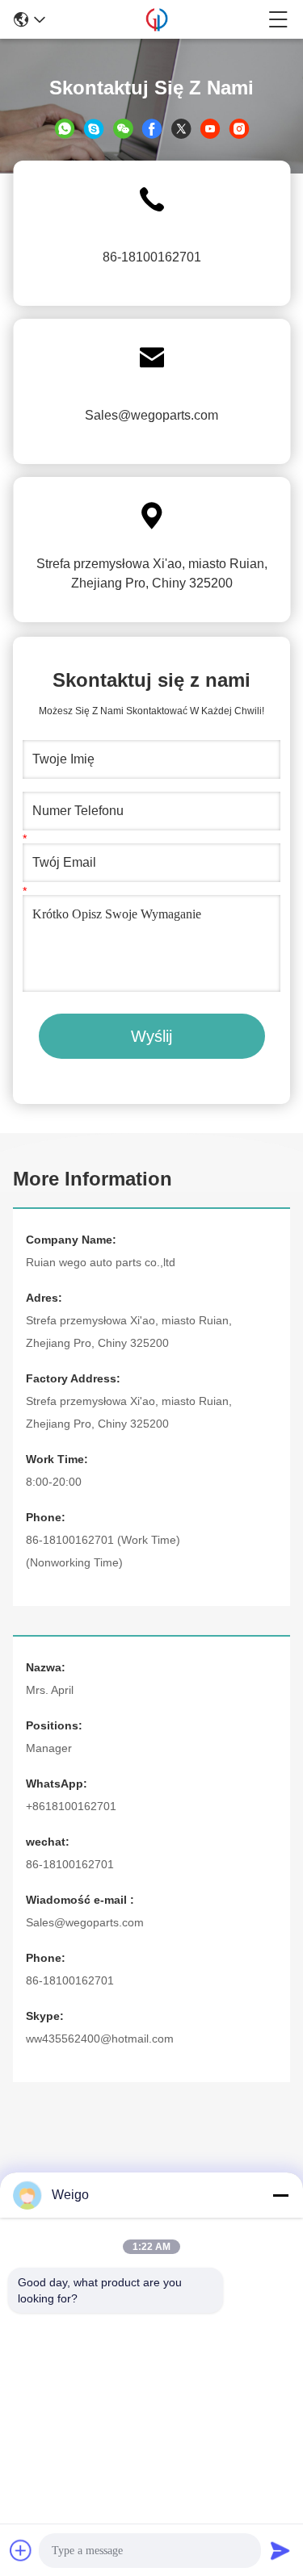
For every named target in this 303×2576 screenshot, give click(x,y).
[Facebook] (152, 128)
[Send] (280, 2550)
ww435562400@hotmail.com (100, 2039)
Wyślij (151, 1036)
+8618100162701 (71, 1806)
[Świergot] (181, 128)
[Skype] (94, 128)
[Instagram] (239, 128)
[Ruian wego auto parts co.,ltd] (156, 19)
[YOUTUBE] (210, 128)
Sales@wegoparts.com (151, 415)
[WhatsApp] (65, 128)
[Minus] (280, 2195)
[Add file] (21, 2550)
